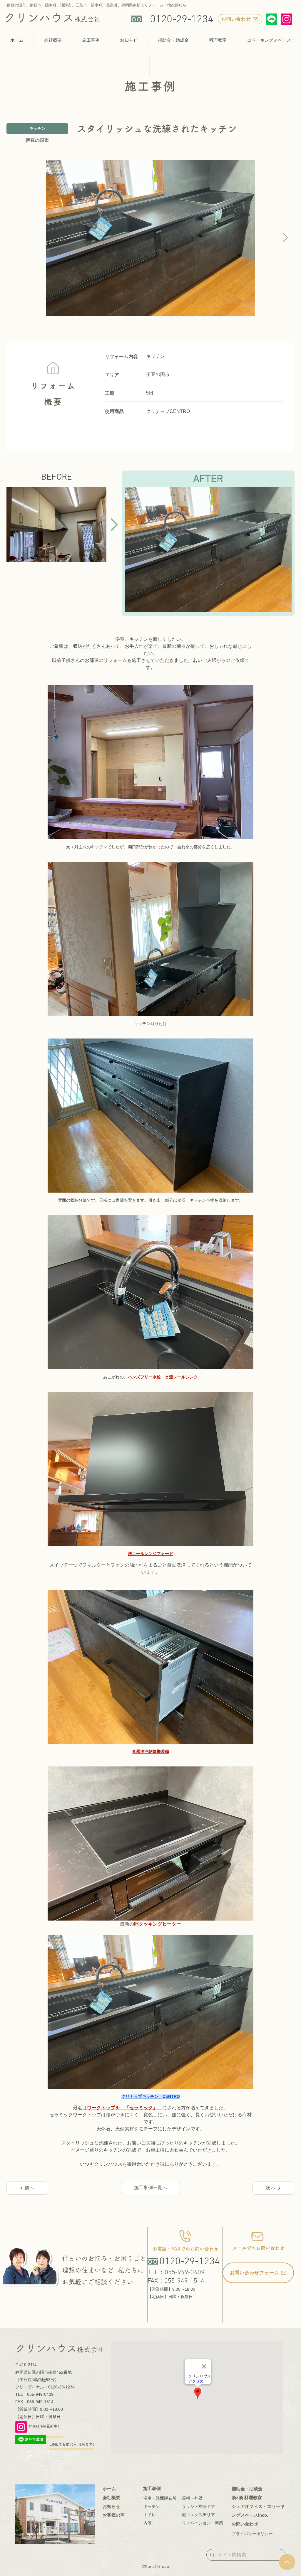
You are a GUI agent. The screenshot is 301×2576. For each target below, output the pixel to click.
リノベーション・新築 (203, 2523)
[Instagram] (286, 19)
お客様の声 (114, 2515)
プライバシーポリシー (252, 2534)
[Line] (271, 19)
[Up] (287, 2562)
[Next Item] (285, 238)
